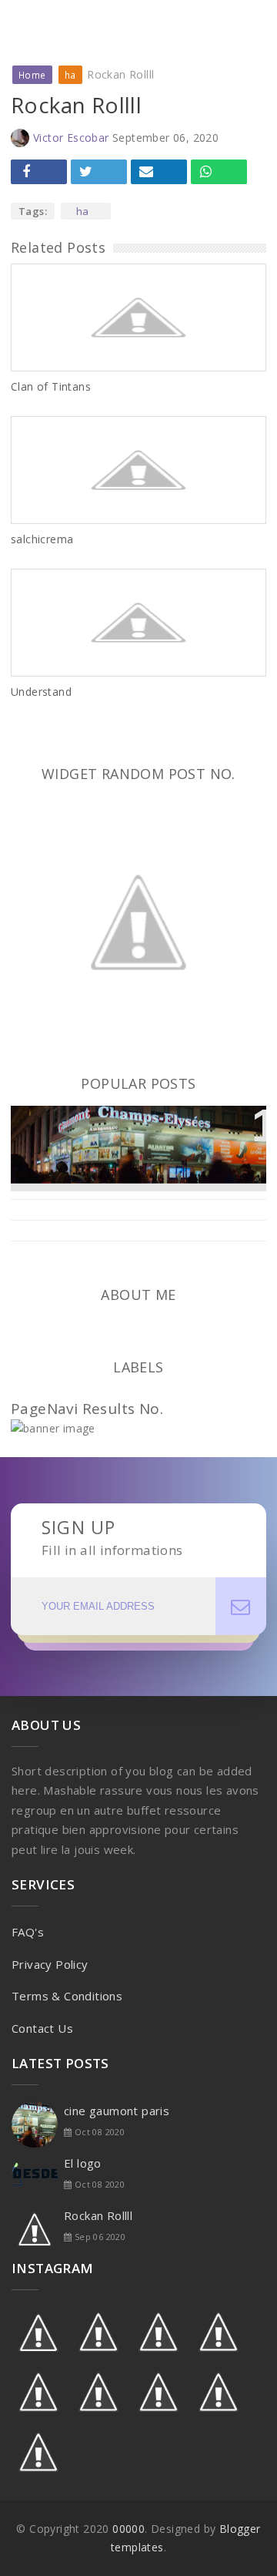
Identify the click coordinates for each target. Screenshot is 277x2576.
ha (83, 211)
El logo (83, 2163)
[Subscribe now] (241, 1606)
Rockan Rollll (98, 2215)
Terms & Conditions (67, 1996)
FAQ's (28, 1932)
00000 (128, 2529)
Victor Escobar (71, 138)
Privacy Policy (50, 1964)
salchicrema (42, 539)
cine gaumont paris (88, 1126)
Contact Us (42, 2028)
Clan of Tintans (51, 386)
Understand (41, 692)
